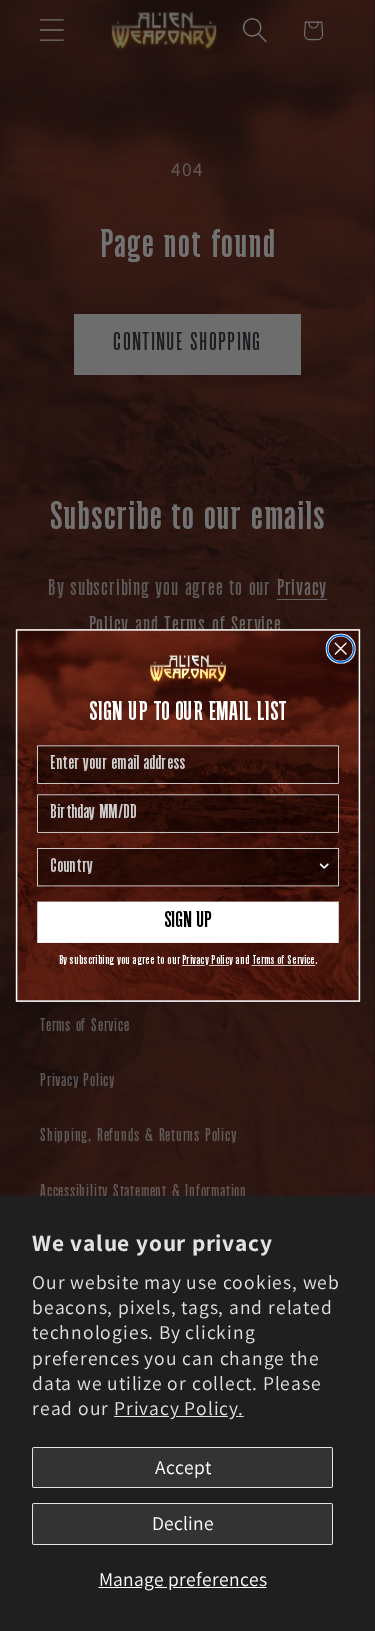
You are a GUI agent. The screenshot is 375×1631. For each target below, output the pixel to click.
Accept (183, 1467)
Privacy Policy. (179, 1408)
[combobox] (183, 867)
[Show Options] (323, 867)
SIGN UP (187, 922)
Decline (183, 1523)
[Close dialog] (340, 648)
